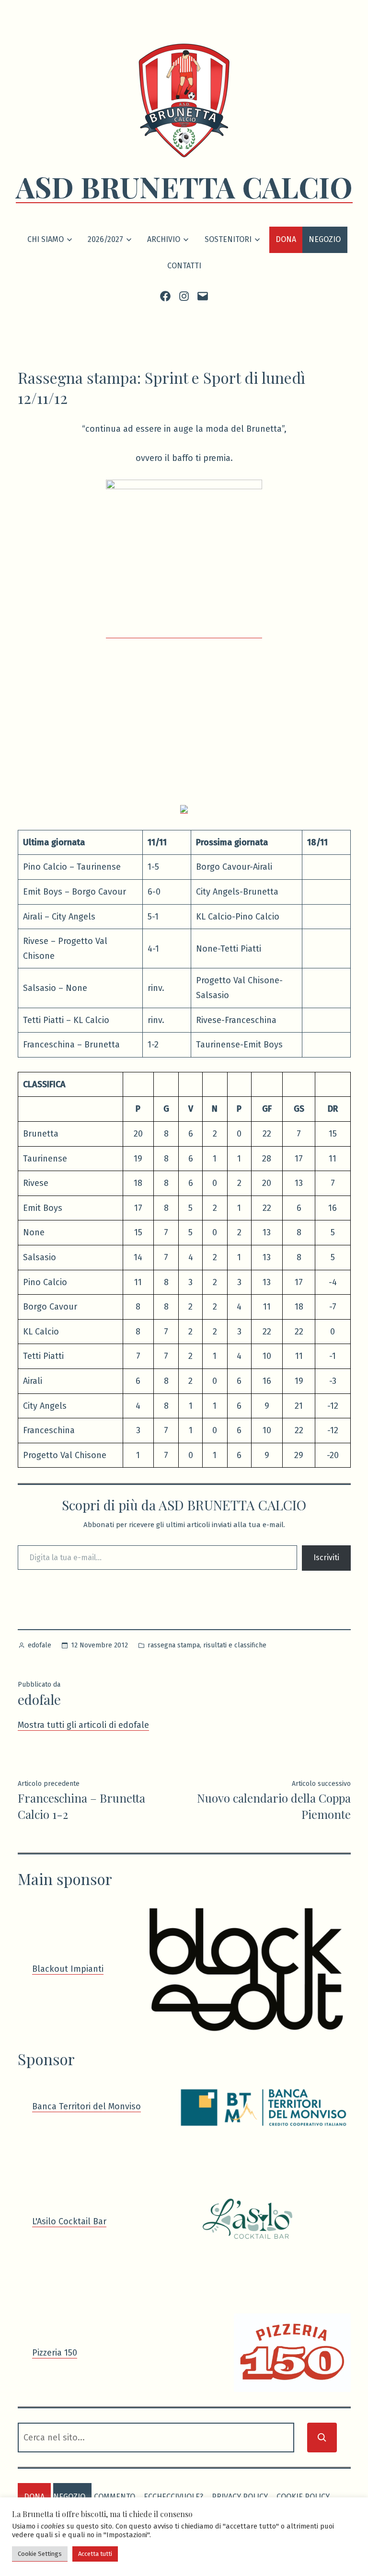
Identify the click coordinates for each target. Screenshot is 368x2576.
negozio (69, 2497)
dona (34, 2497)
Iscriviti (326, 1558)
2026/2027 (105, 239)
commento (115, 2497)
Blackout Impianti (68, 1969)
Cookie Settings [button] (40, 2554)
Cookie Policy (303, 2497)
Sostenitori (228, 239)
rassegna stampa (174, 1645)
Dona (286, 239)
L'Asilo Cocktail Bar (69, 2221)
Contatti (184, 266)
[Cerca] (322, 2438)
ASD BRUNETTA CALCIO (184, 186)
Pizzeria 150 (55, 2353)
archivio (164, 239)
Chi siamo (46, 239)
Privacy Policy (240, 2497)
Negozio (325, 239)
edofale (40, 1645)
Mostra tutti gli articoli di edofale (83, 1725)
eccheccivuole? (173, 2497)
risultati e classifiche (235, 1645)
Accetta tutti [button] (95, 2554)
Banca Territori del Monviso (86, 2106)
